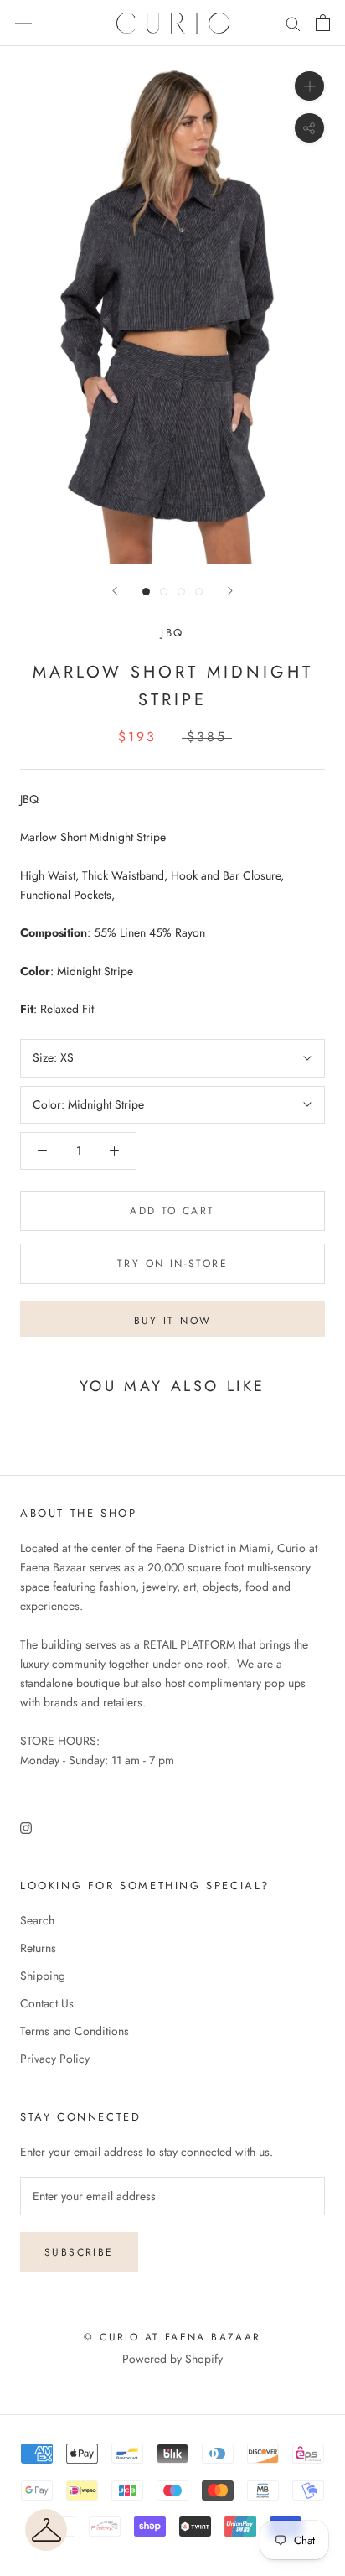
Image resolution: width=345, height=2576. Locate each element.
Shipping (43, 1976)
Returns (38, 1948)
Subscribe (79, 2252)
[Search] (293, 23)
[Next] (230, 591)
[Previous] (115, 591)
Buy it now (173, 1321)
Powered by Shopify (172, 2359)
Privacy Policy (55, 2059)
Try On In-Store (172, 1264)
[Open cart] (323, 23)
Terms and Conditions (75, 2031)
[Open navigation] (23, 23)
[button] (46, 2530)
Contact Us (47, 2003)
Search (37, 1920)
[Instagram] (26, 1827)
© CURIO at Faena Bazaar (172, 2337)
